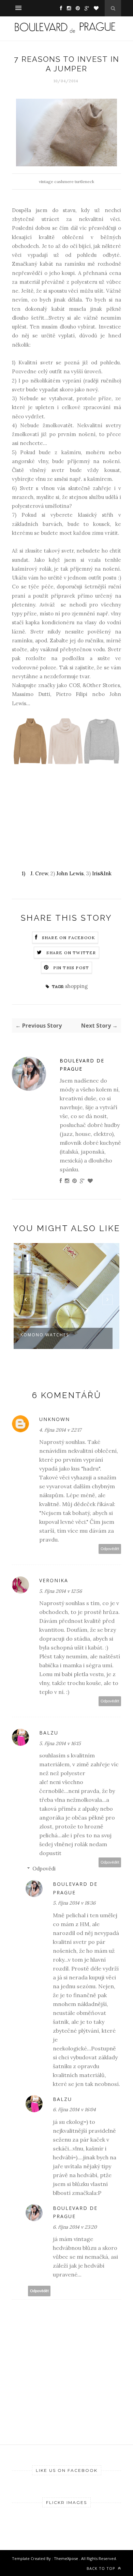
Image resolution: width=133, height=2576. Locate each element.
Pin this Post (71, 968)
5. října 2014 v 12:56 (61, 1591)
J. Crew (39, 873)
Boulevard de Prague (82, 1065)
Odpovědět (110, 1549)
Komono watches (45, 1335)
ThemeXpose (66, 2558)
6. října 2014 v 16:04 (74, 2109)
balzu (49, 1733)
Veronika (54, 1580)
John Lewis (70, 873)
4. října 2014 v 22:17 (60, 1430)
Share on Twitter (71, 953)
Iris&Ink (102, 873)
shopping (76, 986)
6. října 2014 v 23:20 (75, 2227)
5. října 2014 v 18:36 (74, 1903)
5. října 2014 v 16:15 (60, 1743)
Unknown (55, 1419)
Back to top (102, 2568)
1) (24, 873)
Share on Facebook (69, 938)
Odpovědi (44, 1869)
